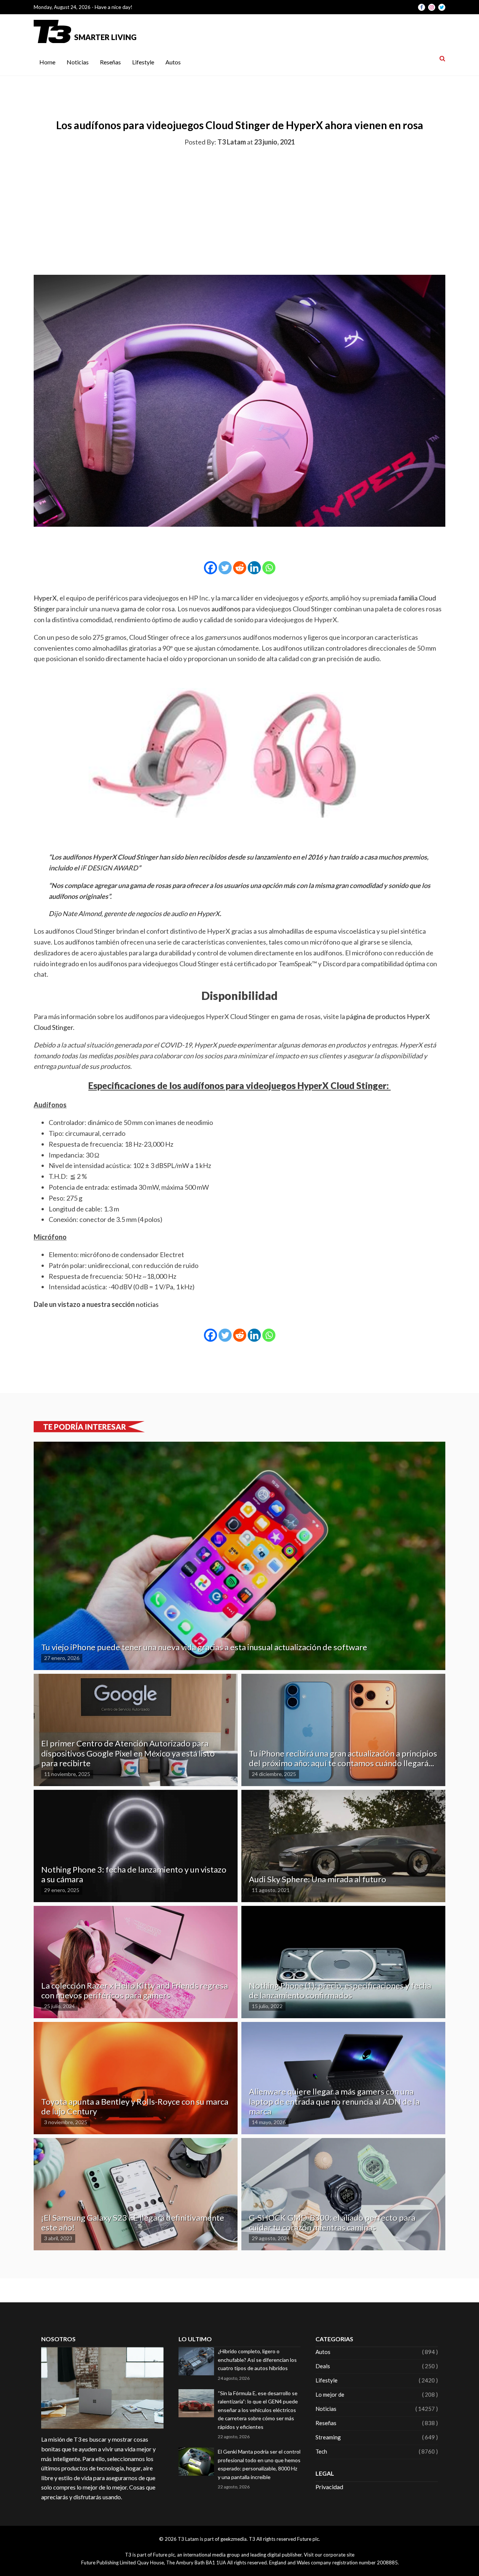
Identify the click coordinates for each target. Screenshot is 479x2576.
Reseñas (110, 62)
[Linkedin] (254, 568)
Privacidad (329, 2487)
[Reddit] (240, 568)
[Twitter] (225, 568)
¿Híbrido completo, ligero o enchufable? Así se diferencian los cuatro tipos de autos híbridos (257, 2360)
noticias (147, 1304)
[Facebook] (210, 568)
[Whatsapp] (269, 568)
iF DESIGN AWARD (109, 868)
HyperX (45, 598)
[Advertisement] (239, 209)
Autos (173, 62)
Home (47, 62)
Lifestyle (143, 62)
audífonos (227, 609)
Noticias (78, 62)
